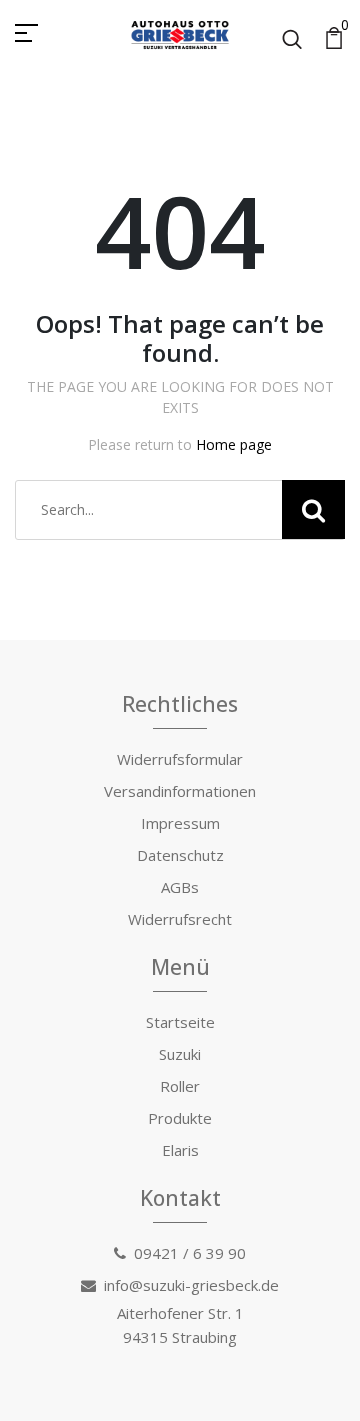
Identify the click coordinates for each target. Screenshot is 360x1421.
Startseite (180, 1022)
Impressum (180, 823)
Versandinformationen (180, 791)
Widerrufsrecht (180, 919)
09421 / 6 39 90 (190, 1253)
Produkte (180, 1118)
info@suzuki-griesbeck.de (191, 1285)
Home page (234, 444)
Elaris (180, 1150)
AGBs (180, 887)
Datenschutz (180, 855)
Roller (180, 1086)
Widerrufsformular (180, 759)
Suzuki (180, 1054)
